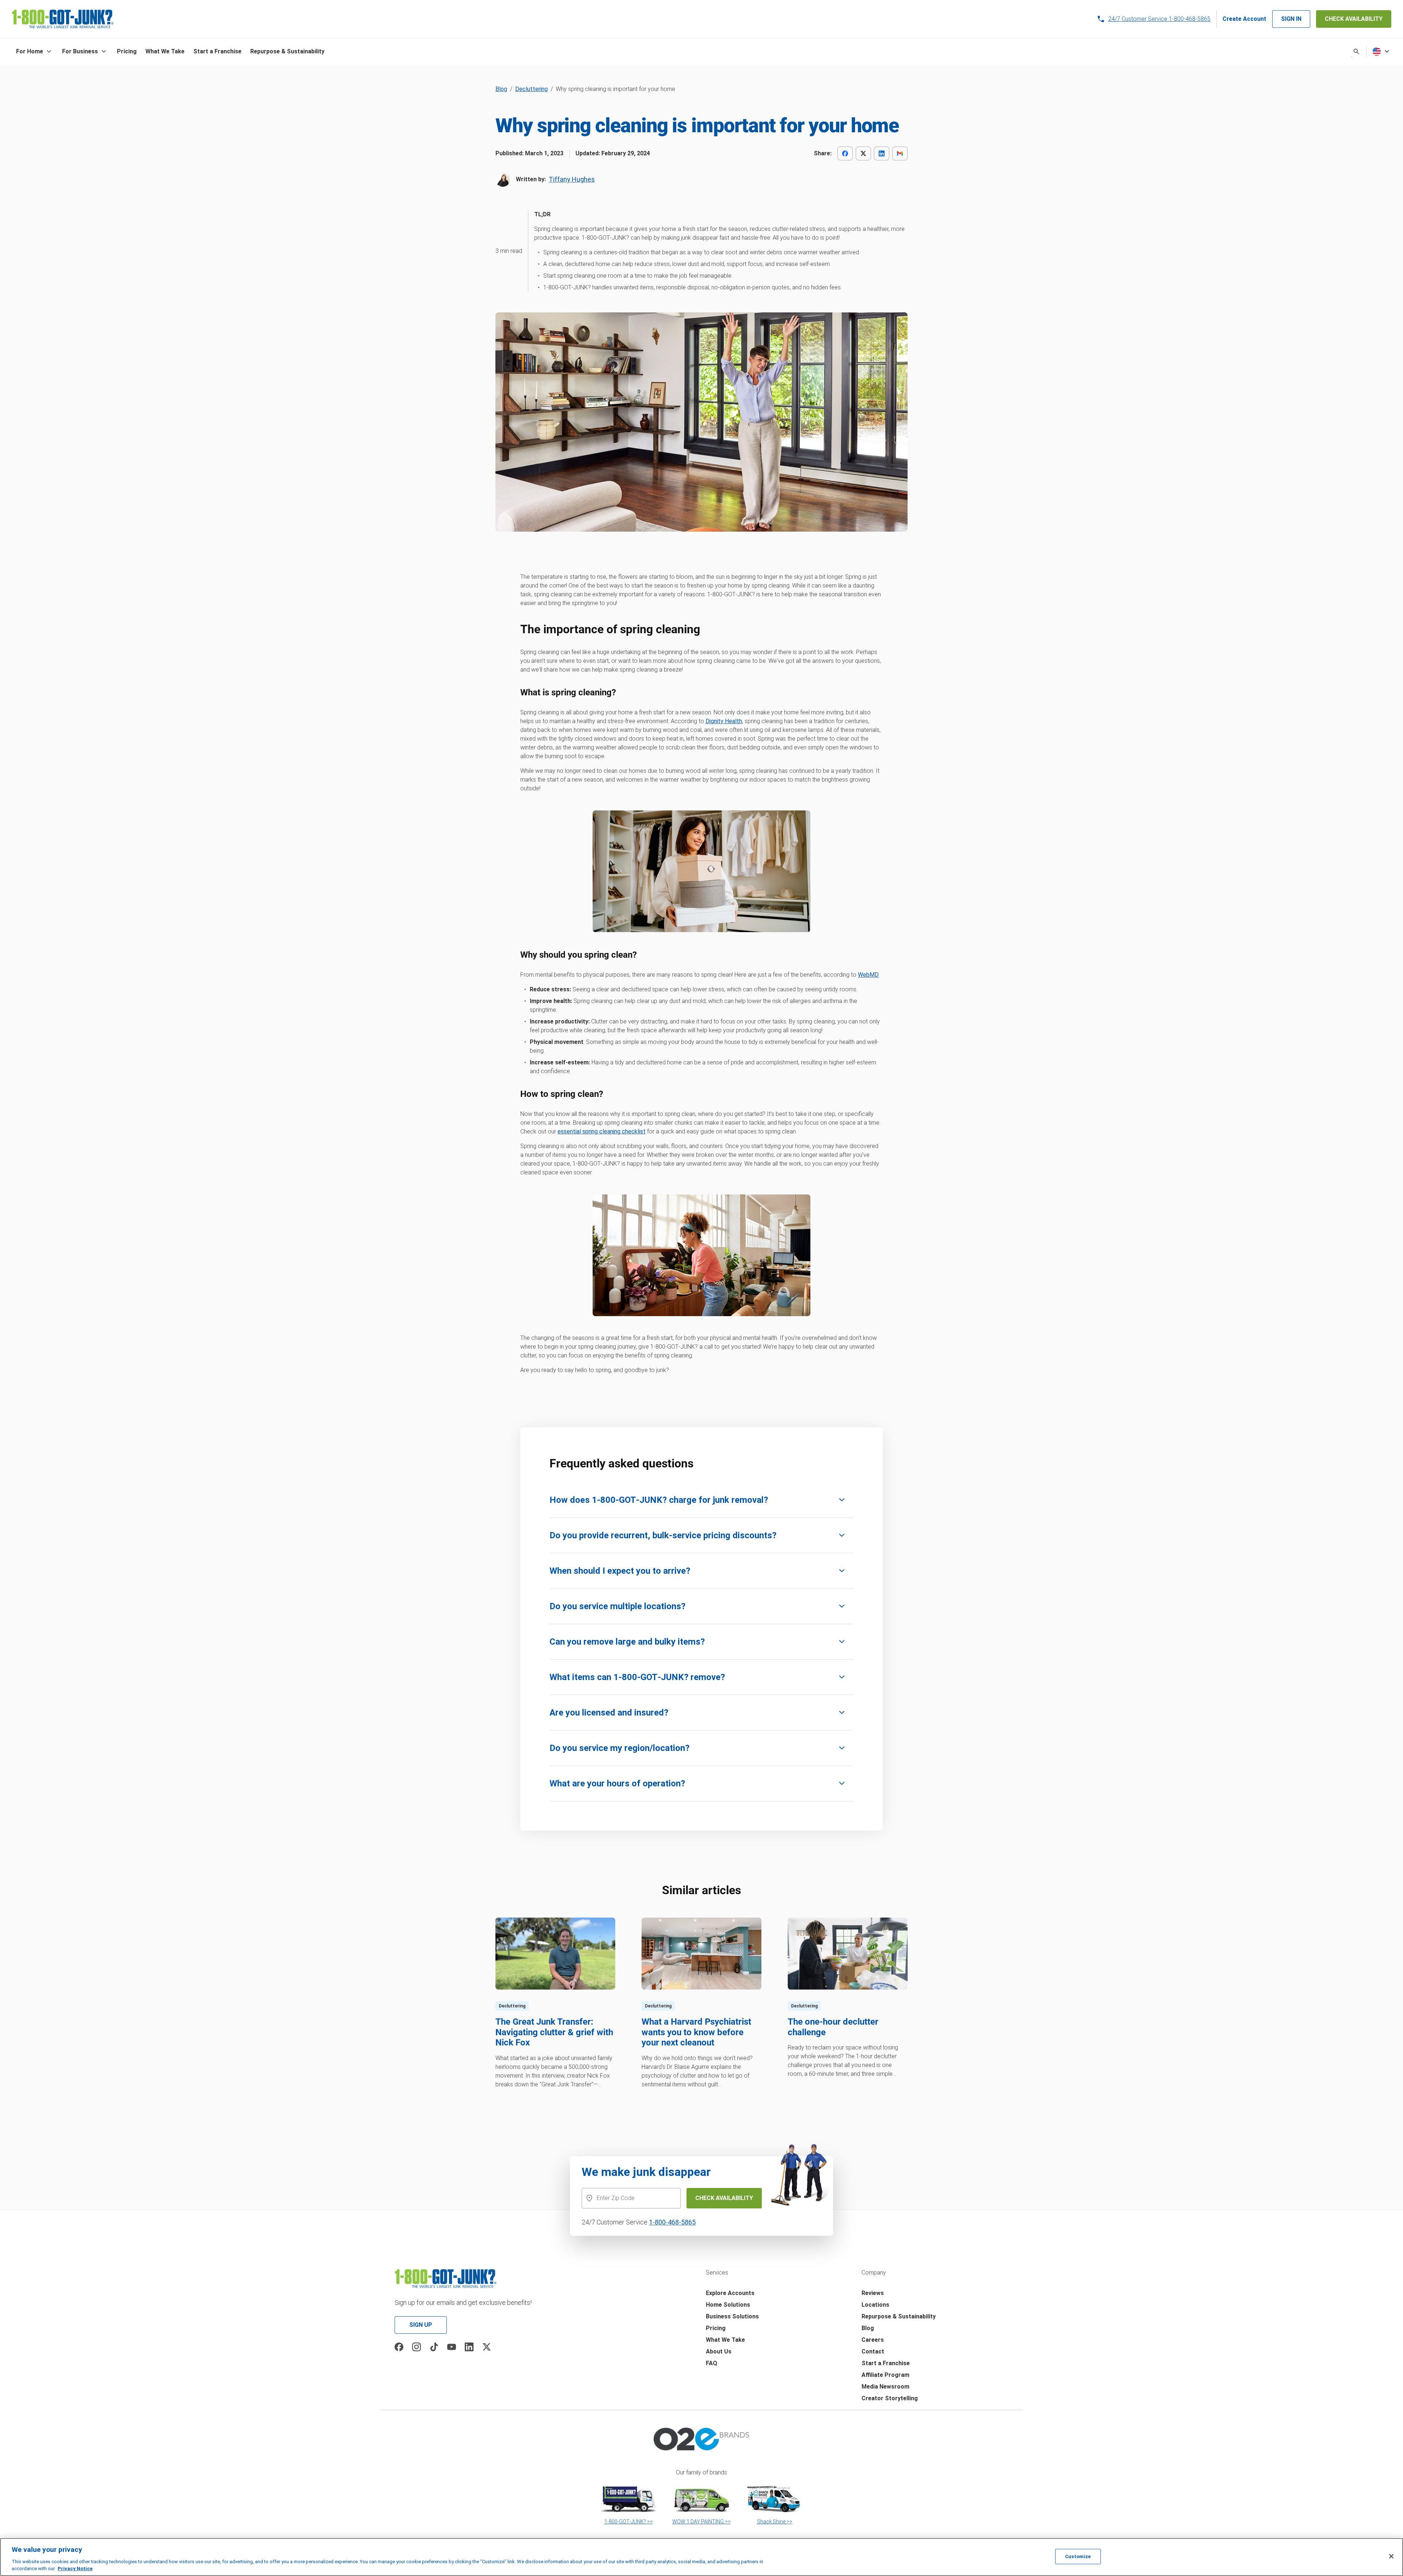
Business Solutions (732, 2316)
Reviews (873, 2293)
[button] (35, 52)
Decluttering (531, 89)
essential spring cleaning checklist (602, 1131)
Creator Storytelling (890, 2398)
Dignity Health (724, 721)
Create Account (1244, 19)
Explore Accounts (730, 2293)
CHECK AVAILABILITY (1354, 19)
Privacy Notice (75, 2569)
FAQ (712, 2363)
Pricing (716, 2328)
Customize (1078, 2556)
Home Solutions (728, 2305)
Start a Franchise (886, 2363)
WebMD (868, 975)
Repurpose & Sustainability (899, 2316)
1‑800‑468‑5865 (672, 2222)
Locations (875, 2305)
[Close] (1391, 2556)
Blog (501, 89)
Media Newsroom (885, 2387)
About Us (719, 2351)
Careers (873, 2340)
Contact (873, 2351)
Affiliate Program (885, 2375)
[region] (701, 2557)
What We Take (725, 2340)
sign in (1291, 19)
